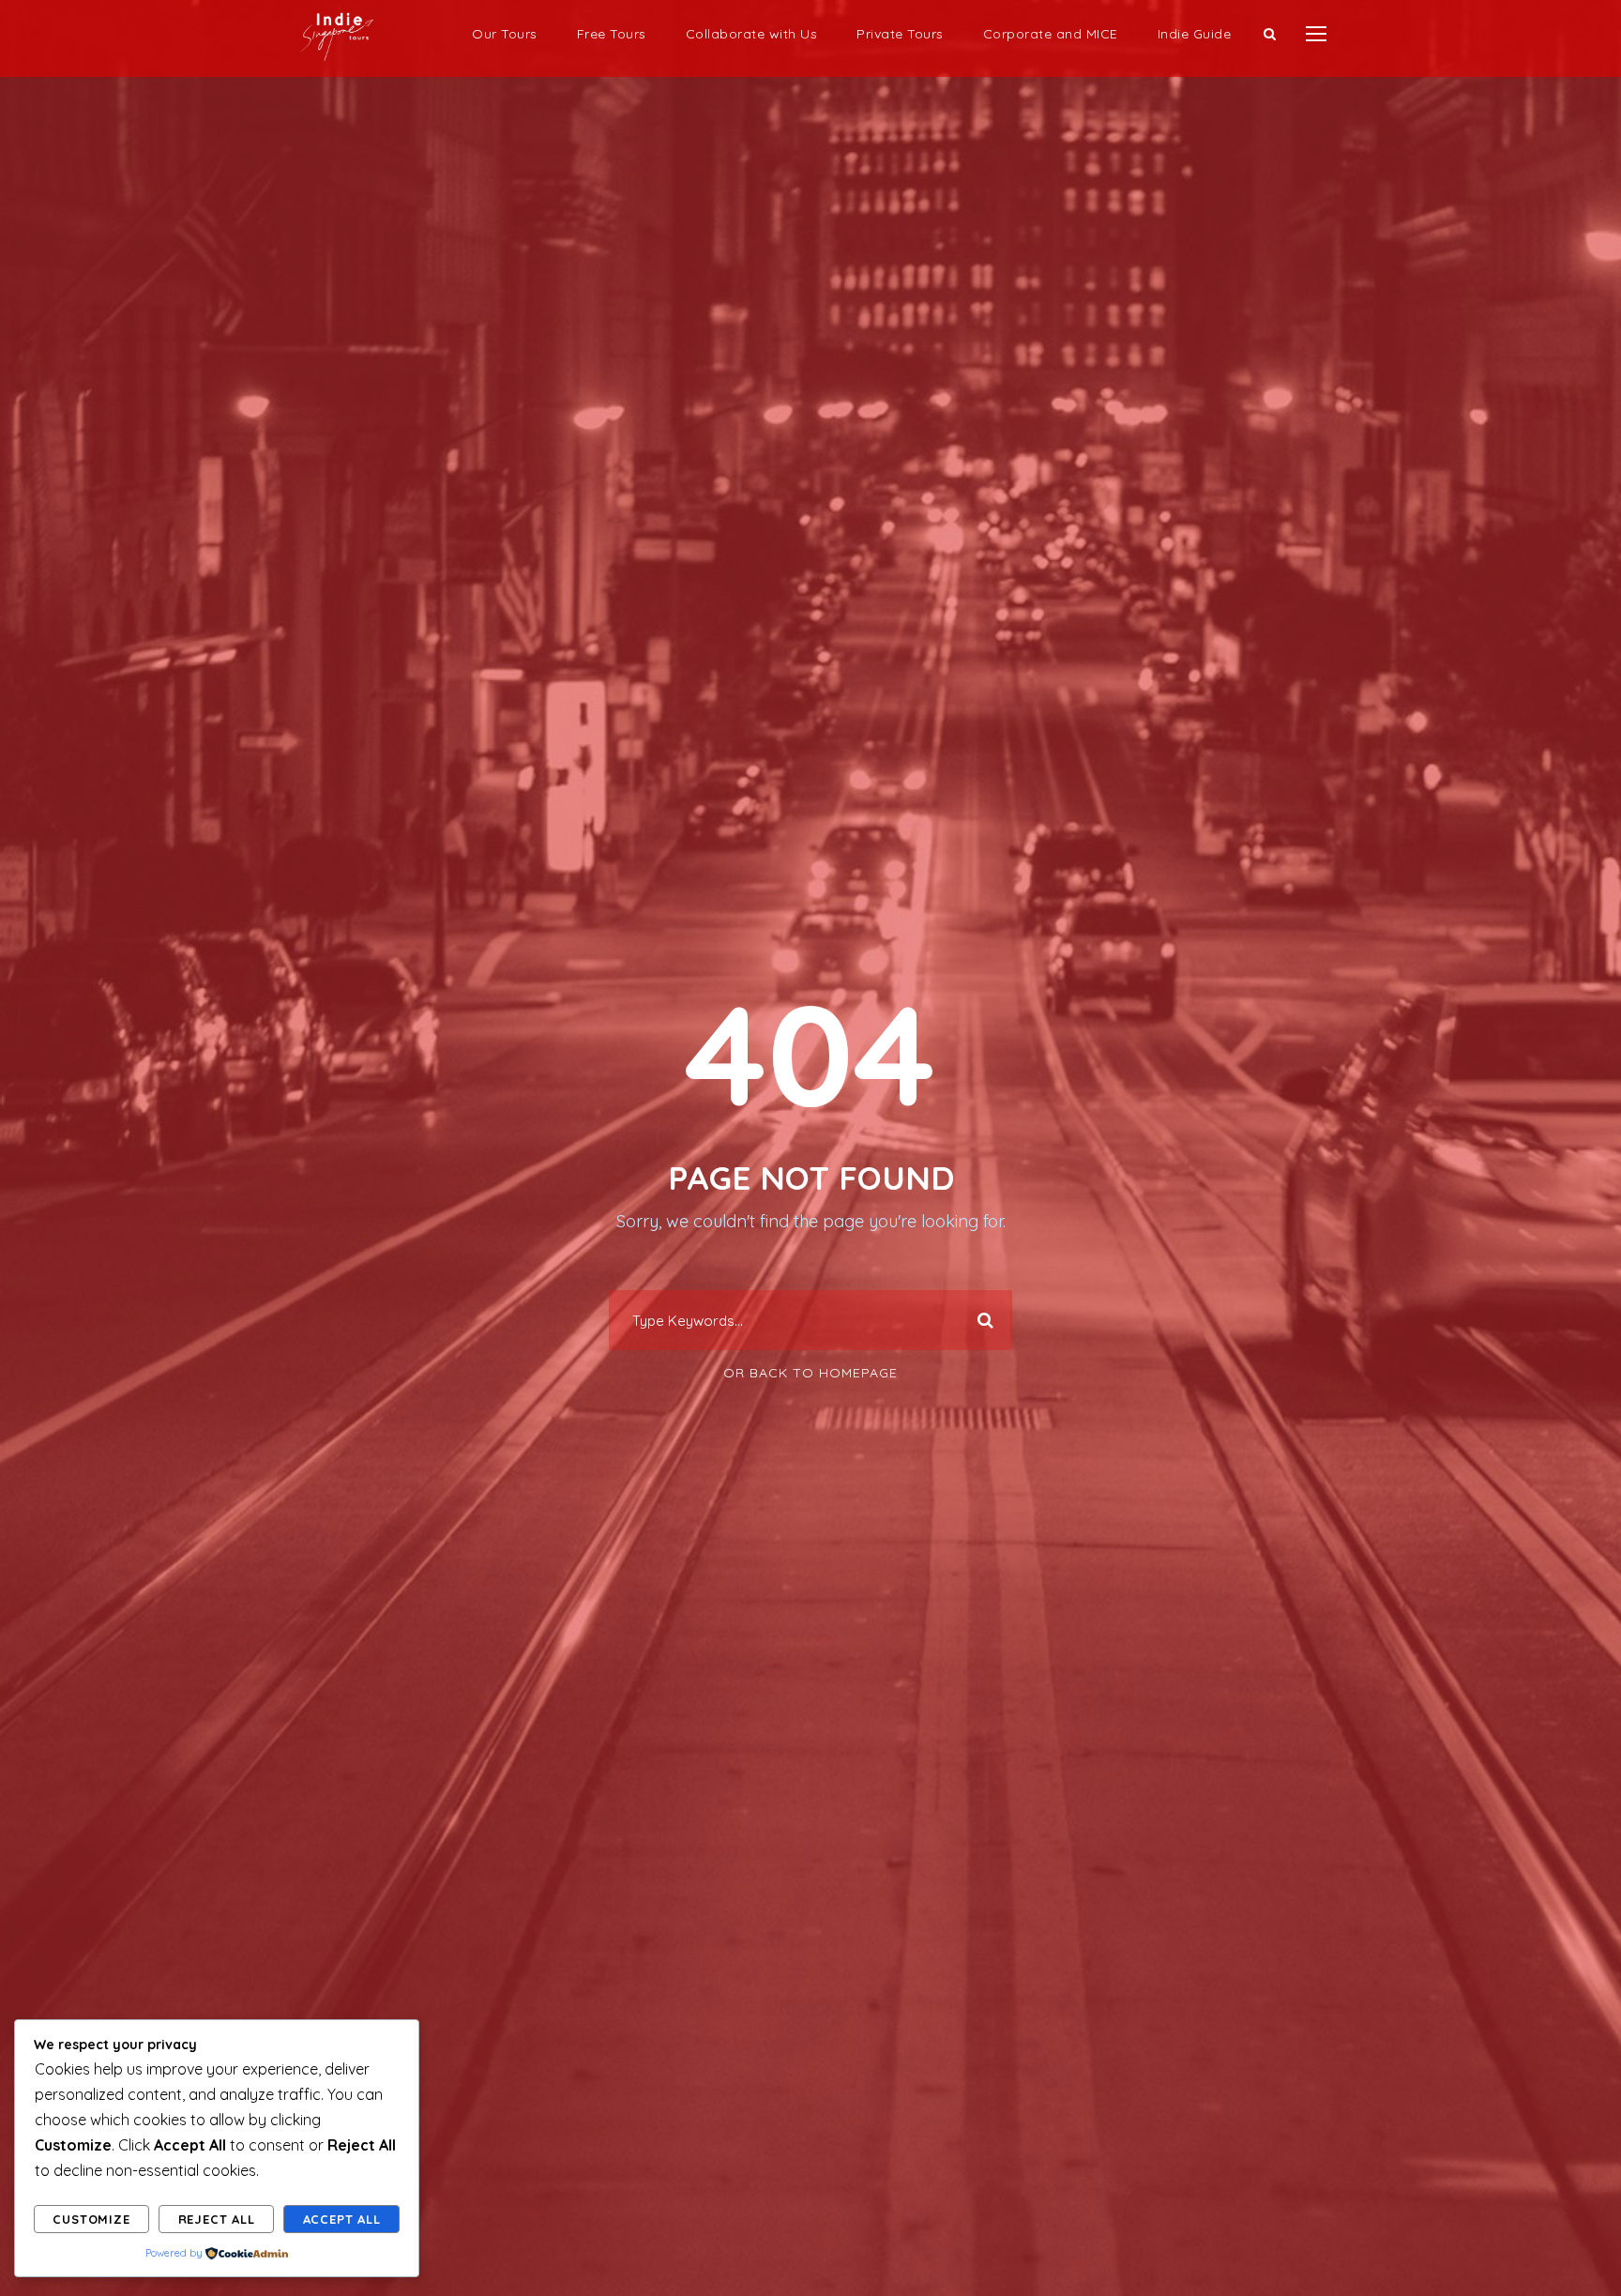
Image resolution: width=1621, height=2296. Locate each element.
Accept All (342, 2219)
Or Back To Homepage (810, 1373)
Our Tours (505, 34)
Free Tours (612, 34)
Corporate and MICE (1051, 34)
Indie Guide (1195, 34)
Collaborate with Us (752, 34)
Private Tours (900, 34)
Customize (91, 2219)
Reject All (217, 2219)
